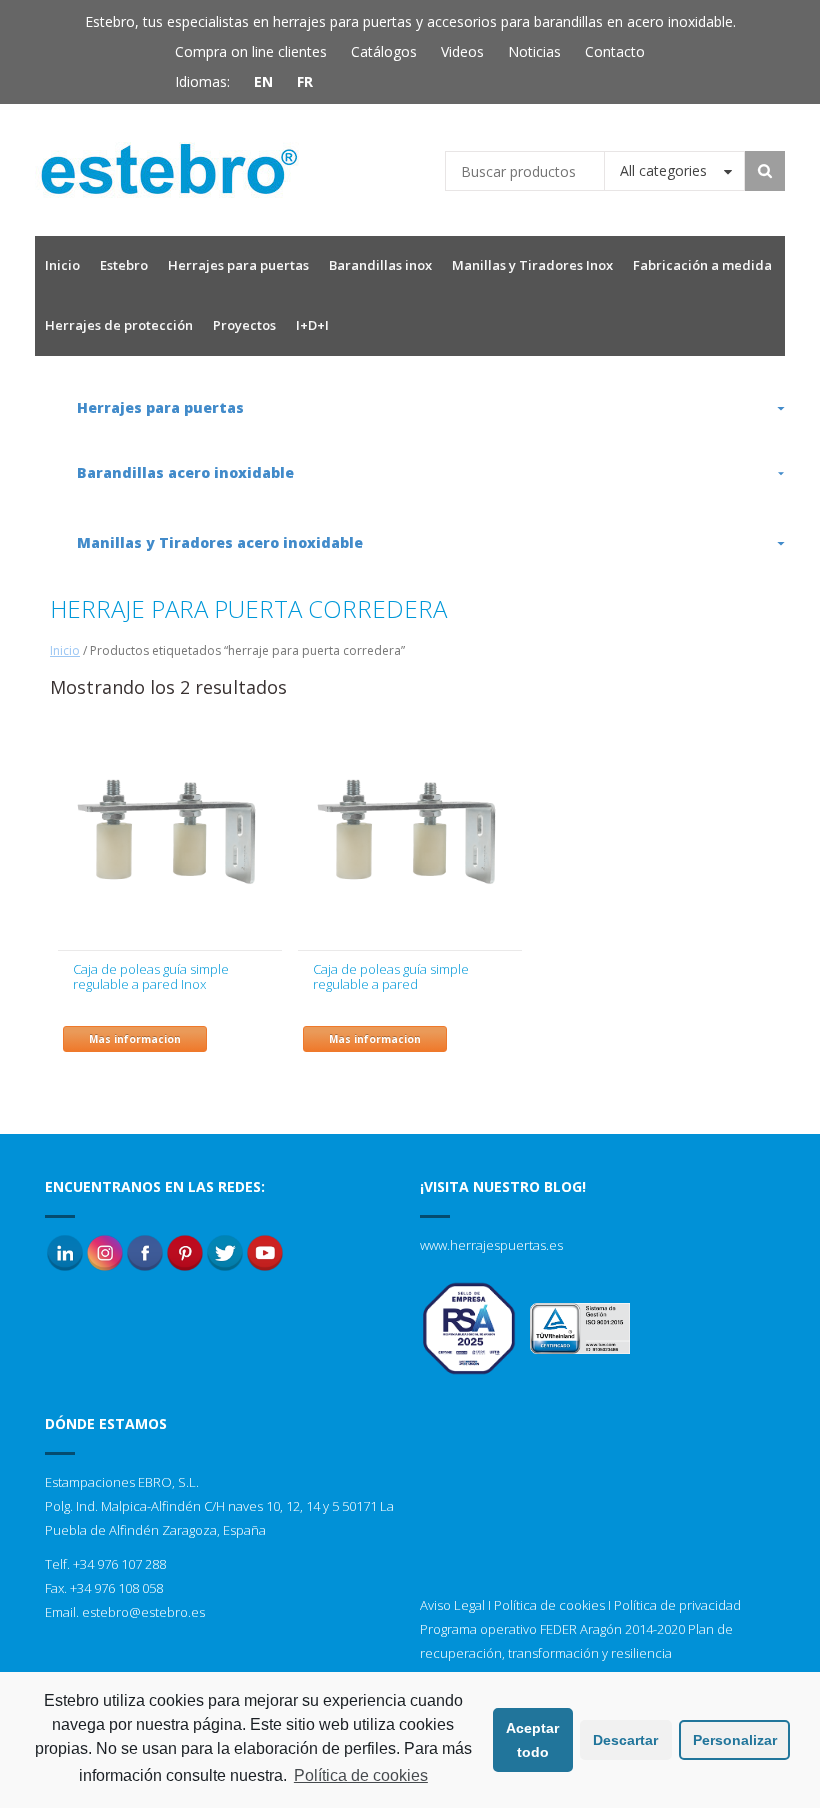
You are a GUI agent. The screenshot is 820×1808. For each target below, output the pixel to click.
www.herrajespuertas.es (491, 1245)
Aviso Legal (452, 1605)
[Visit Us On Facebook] (145, 1251)
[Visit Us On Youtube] (265, 1251)
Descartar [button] (625, 1740)
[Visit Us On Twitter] (225, 1251)
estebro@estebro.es (143, 1612)
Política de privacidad (677, 1605)
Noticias (534, 51)
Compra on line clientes (251, 51)
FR (305, 81)
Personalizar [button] (735, 1740)
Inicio (65, 650)
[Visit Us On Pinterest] (185, 1251)
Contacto (615, 51)
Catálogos (384, 51)
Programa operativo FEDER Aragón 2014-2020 (552, 1629)
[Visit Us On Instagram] (105, 1251)
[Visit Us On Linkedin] (65, 1251)
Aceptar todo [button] (532, 1740)
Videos (462, 51)
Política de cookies (549, 1605)
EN (263, 81)
